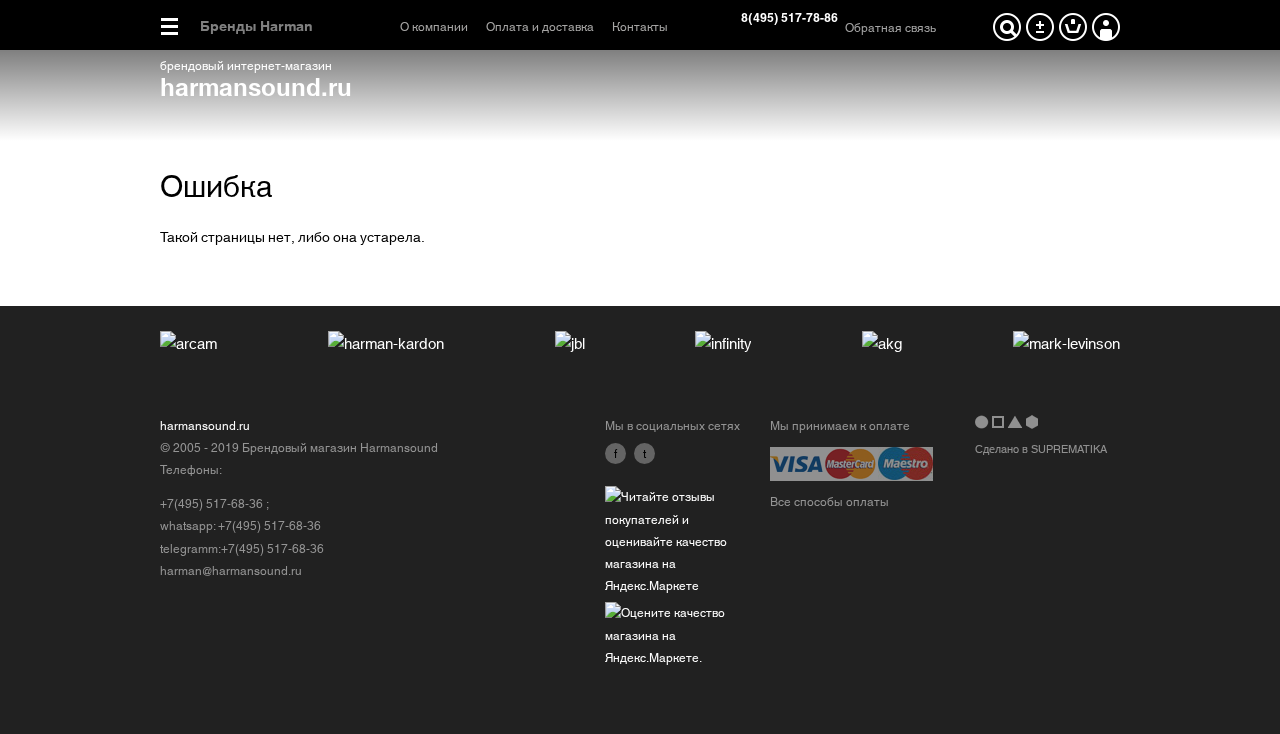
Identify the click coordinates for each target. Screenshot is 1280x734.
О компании (434, 27)
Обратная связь (890, 28)
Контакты (640, 27)
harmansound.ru (256, 85)
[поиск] (1007, 27)
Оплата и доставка (540, 27)
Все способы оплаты (829, 502)
